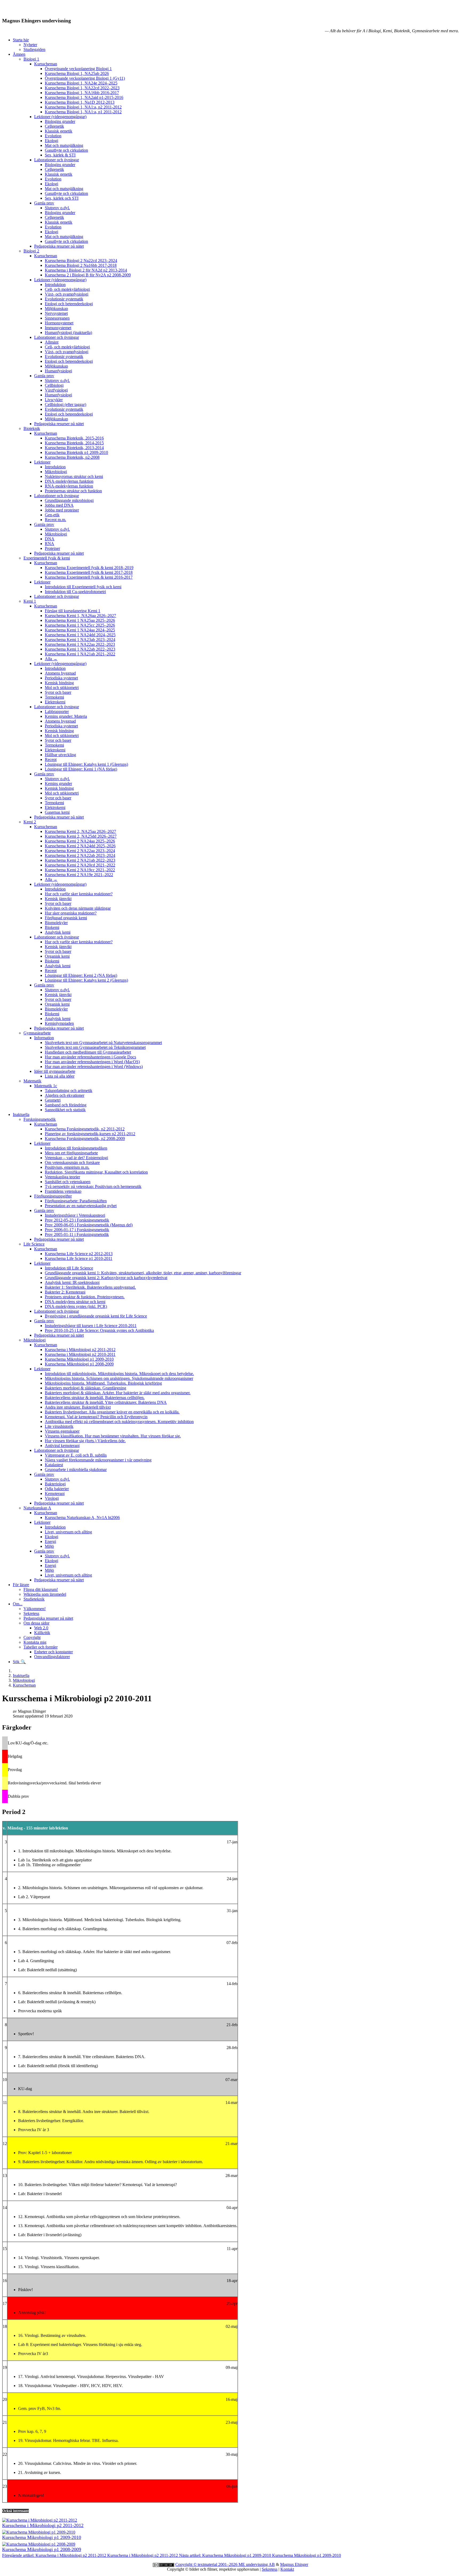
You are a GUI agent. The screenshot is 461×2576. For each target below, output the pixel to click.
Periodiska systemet (61, 678)
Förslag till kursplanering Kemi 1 (73, 611)
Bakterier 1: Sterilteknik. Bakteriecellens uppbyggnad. (90, 1287)
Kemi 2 (30, 822)
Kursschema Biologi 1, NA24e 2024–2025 (81, 83)
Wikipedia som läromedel (45, 1594)
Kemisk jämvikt (58, 899)
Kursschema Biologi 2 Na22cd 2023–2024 (81, 261)
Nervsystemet (56, 313)
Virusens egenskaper (62, 1431)
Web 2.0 (41, 1628)
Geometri (53, 1100)
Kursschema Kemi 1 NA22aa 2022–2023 (80, 644)
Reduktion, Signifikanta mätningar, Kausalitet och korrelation (96, 1172)
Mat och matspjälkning (64, 145)
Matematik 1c (46, 1086)
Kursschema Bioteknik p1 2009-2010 (76, 452)
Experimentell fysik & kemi (47, 558)
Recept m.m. (55, 520)
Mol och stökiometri (62, 688)
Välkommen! (35, 1609)
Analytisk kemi (58, 932)
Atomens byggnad (60, 673)
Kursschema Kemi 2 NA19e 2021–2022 (79, 875)
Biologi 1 (31, 59)
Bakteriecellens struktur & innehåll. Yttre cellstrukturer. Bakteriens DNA (106, 1402)
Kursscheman (46, 64)
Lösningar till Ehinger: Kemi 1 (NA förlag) (81, 769)
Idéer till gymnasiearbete (55, 1071)
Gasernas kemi (57, 812)
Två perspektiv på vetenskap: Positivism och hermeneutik (93, 1186)
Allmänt (52, 342)
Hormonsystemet (59, 323)
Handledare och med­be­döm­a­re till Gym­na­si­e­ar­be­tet (88, 1052)
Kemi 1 (30, 601)
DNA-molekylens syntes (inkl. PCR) (76, 1306)
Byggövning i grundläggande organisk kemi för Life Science (96, 1316)
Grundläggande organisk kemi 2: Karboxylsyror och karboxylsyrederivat (106, 1278)
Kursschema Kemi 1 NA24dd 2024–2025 (80, 635)
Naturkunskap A (37, 1508)
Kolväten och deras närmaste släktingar (78, 908)
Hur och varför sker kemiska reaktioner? (79, 894)
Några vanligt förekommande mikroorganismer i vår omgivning (98, 1460)
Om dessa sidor (36, 1623)
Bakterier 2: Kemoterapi (65, 1292)
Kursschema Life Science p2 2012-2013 (79, 1254)
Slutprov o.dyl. (57, 208)
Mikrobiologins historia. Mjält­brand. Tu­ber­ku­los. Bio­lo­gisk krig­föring (103, 1383)
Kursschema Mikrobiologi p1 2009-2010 (79, 1359)
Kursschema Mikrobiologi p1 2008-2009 (79, 1364)
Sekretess (31, 1613)
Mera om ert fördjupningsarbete (71, 1153)
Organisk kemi (57, 956)
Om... (18, 1604)
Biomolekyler (56, 923)
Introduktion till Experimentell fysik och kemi (83, 587)
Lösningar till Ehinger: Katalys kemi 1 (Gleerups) (86, 764)
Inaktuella (21, 1114)
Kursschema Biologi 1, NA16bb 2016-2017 (82, 93)
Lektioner (42, 462)
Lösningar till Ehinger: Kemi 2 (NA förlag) (81, 975)
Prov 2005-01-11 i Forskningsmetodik (77, 1234)
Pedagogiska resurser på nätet (59, 246)
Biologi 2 (31, 251)
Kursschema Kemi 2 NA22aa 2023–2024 (80, 851)
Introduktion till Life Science (69, 1268)
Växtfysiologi (56, 390)
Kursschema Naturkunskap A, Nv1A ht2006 (82, 1517)
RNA (49, 544)
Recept (51, 759)
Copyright (32, 1637)
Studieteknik (34, 1599)
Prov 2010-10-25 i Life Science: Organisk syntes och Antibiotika (99, 1330)
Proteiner (52, 548)
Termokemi (54, 697)
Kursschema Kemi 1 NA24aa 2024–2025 (80, 630)
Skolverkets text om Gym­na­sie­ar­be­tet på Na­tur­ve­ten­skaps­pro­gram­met (103, 1043)
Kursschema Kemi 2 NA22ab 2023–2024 (80, 855)
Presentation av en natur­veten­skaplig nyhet (81, 1206)
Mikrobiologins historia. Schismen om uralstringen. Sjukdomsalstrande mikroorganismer (119, 1378)
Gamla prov (44, 203)
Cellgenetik (54, 126)
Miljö (49, 1546)
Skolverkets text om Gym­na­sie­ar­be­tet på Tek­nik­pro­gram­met (95, 1047)
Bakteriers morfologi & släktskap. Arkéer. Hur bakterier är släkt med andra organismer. (118, 1393)
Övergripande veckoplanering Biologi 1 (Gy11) (85, 78)
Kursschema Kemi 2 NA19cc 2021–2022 (80, 870)
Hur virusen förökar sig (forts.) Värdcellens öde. (85, 1441)
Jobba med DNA (59, 505)
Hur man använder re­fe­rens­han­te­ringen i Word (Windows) (94, 1067)
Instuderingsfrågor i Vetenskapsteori (75, 1215)
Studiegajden (34, 49)
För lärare (21, 1585)
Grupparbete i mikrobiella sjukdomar (76, 1470)
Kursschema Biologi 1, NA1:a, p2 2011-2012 (83, 107)
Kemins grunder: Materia (66, 716)
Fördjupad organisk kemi (66, 918)
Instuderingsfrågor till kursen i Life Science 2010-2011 (91, 1326)
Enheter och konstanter (53, 1652)
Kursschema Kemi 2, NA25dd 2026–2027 (81, 836)
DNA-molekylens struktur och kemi (75, 1302)
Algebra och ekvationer (65, 1095)
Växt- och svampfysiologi (67, 294)
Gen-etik (52, 515)
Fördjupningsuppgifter (53, 1196)
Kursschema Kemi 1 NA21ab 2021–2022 (80, 654)
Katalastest (54, 1465)
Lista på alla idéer (60, 1076)
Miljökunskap (56, 309)
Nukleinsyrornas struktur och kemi (74, 476)
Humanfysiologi (58, 371)
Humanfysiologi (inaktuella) (68, 332)
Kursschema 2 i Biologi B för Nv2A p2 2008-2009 (88, 275)
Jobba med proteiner (62, 510)
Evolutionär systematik (64, 299)
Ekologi (51, 141)
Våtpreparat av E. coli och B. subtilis (76, 1455)
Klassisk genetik (59, 131)
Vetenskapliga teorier (62, 1177)
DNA (50, 539)
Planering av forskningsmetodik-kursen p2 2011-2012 (90, 1134)
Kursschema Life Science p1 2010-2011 (79, 1258)
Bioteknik (32, 428)
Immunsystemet (58, 328)
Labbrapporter (57, 711)
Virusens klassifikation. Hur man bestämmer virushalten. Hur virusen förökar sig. (113, 1436)
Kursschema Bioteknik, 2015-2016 (74, 438)
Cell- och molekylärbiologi (67, 289)
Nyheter (30, 45)
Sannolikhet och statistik (65, 1110)
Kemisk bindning (59, 683)
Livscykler (54, 400)
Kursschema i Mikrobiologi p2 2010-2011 (80, 1354)
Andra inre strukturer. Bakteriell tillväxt (78, 1407)
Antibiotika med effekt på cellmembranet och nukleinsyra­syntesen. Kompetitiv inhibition (119, 1422)
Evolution (53, 136)
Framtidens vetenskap (63, 1191)
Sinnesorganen (57, 318)
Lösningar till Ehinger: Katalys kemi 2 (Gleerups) (86, 980)
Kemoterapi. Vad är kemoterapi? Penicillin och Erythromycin (96, 1417)
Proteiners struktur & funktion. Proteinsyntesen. (85, 1297)
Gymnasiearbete (37, 1033)
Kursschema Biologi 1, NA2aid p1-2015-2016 (84, 97)
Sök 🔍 (19, 1662)
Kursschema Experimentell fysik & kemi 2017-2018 (89, 572)
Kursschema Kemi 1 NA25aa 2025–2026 (80, 620)
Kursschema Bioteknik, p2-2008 (72, 457)
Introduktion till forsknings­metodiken (76, 1148)
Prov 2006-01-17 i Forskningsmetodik (77, 1230)
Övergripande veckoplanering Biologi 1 (78, 69)
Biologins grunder (60, 121)
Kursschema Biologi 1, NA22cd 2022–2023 (82, 88)
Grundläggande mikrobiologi (69, 500)
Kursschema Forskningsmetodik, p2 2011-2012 (85, 1129)
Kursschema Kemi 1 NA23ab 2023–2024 (80, 640)
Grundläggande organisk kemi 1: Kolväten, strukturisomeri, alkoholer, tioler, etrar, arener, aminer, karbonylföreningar (143, 1273)
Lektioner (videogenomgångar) (60, 117)
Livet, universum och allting (68, 1532)
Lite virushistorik (59, 1426)
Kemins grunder (58, 783)
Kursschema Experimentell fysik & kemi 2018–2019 (89, 568)
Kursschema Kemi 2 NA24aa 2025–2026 (80, 841)
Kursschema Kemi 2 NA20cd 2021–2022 (80, 865)
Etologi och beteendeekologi (69, 304)
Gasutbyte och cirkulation (66, 150)
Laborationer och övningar (57, 160)
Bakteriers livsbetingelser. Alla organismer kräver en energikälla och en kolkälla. (112, 1412)
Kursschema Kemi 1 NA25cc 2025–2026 (80, 625)
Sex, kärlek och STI (62, 198)
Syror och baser (58, 692)
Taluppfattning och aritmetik (69, 1091)
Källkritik (42, 1633)
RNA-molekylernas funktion (69, 486)
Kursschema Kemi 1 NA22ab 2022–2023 (80, 649)
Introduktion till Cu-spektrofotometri (75, 592)
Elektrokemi (55, 702)
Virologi (52, 1498)
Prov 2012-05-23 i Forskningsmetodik (77, 1220)
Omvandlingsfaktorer (52, 1657)
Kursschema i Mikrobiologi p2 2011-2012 (80, 1350)
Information (44, 1038)
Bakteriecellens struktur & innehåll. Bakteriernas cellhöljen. (95, 1398)
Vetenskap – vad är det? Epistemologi (76, 1158)
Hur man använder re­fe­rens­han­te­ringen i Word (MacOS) (92, 1062)
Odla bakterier (57, 1489)
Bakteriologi (55, 1484)
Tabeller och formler (41, 1647)
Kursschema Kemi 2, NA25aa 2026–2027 (80, 831)
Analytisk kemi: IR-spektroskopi (72, 1282)
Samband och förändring (66, 1105)
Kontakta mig (35, 1642)
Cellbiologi (54, 385)
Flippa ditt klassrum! (41, 1589)
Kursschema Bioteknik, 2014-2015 (74, 443)
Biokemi (52, 927)
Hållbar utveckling (60, 755)
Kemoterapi (55, 1493)
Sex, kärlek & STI (60, 155)
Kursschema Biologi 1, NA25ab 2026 (77, 73)
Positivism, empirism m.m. (67, 1167)
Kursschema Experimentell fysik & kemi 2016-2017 (89, 577)
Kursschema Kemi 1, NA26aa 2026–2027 (80, 616)
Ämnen (19, 54)
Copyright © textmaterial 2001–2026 (207, 2564)
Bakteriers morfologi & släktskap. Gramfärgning (86, 1388)
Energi (50, 1541)
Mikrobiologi (56, 472)
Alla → (51, 659)
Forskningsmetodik (40, 1119)
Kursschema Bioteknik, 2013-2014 (74, 448)
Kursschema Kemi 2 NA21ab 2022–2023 (80, 860)
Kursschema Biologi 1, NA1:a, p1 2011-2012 (83, 112)
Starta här (21, 40)
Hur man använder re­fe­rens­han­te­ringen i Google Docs (90, 1057)
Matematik (32, 1081)
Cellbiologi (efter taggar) (65, 404)
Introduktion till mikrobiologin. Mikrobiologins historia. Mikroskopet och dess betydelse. (119, 1374)
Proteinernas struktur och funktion (73, 491)
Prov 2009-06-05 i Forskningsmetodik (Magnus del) (89, 1225)
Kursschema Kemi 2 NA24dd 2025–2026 (80, 846)
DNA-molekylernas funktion (69, 481)
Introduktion (55, 285)
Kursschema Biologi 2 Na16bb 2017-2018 (81, 265)
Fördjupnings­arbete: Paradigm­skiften (76, 1201)
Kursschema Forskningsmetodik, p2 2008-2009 (85, 1138)
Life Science (34, 1244)
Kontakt (287, 2569)
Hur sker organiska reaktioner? (71, 913)
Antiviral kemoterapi (62, 1446)
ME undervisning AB (257, 2564)
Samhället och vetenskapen (68, 1182)
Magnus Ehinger (294, 2564)
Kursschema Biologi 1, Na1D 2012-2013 (80, 102)
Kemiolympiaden (59, 1023)
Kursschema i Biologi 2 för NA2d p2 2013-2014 (86, 270)
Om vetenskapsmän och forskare (72, 1162)
